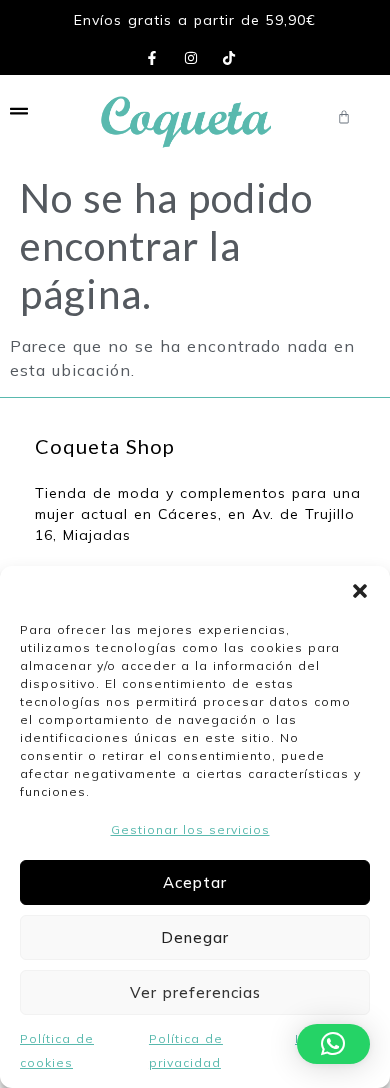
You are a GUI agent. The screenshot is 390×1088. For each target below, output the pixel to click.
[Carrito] (344, 117)
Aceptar (195, 882)
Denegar (195, 937)
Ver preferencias (195, 992)
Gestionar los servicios (190, 829)
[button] (360, 591)
